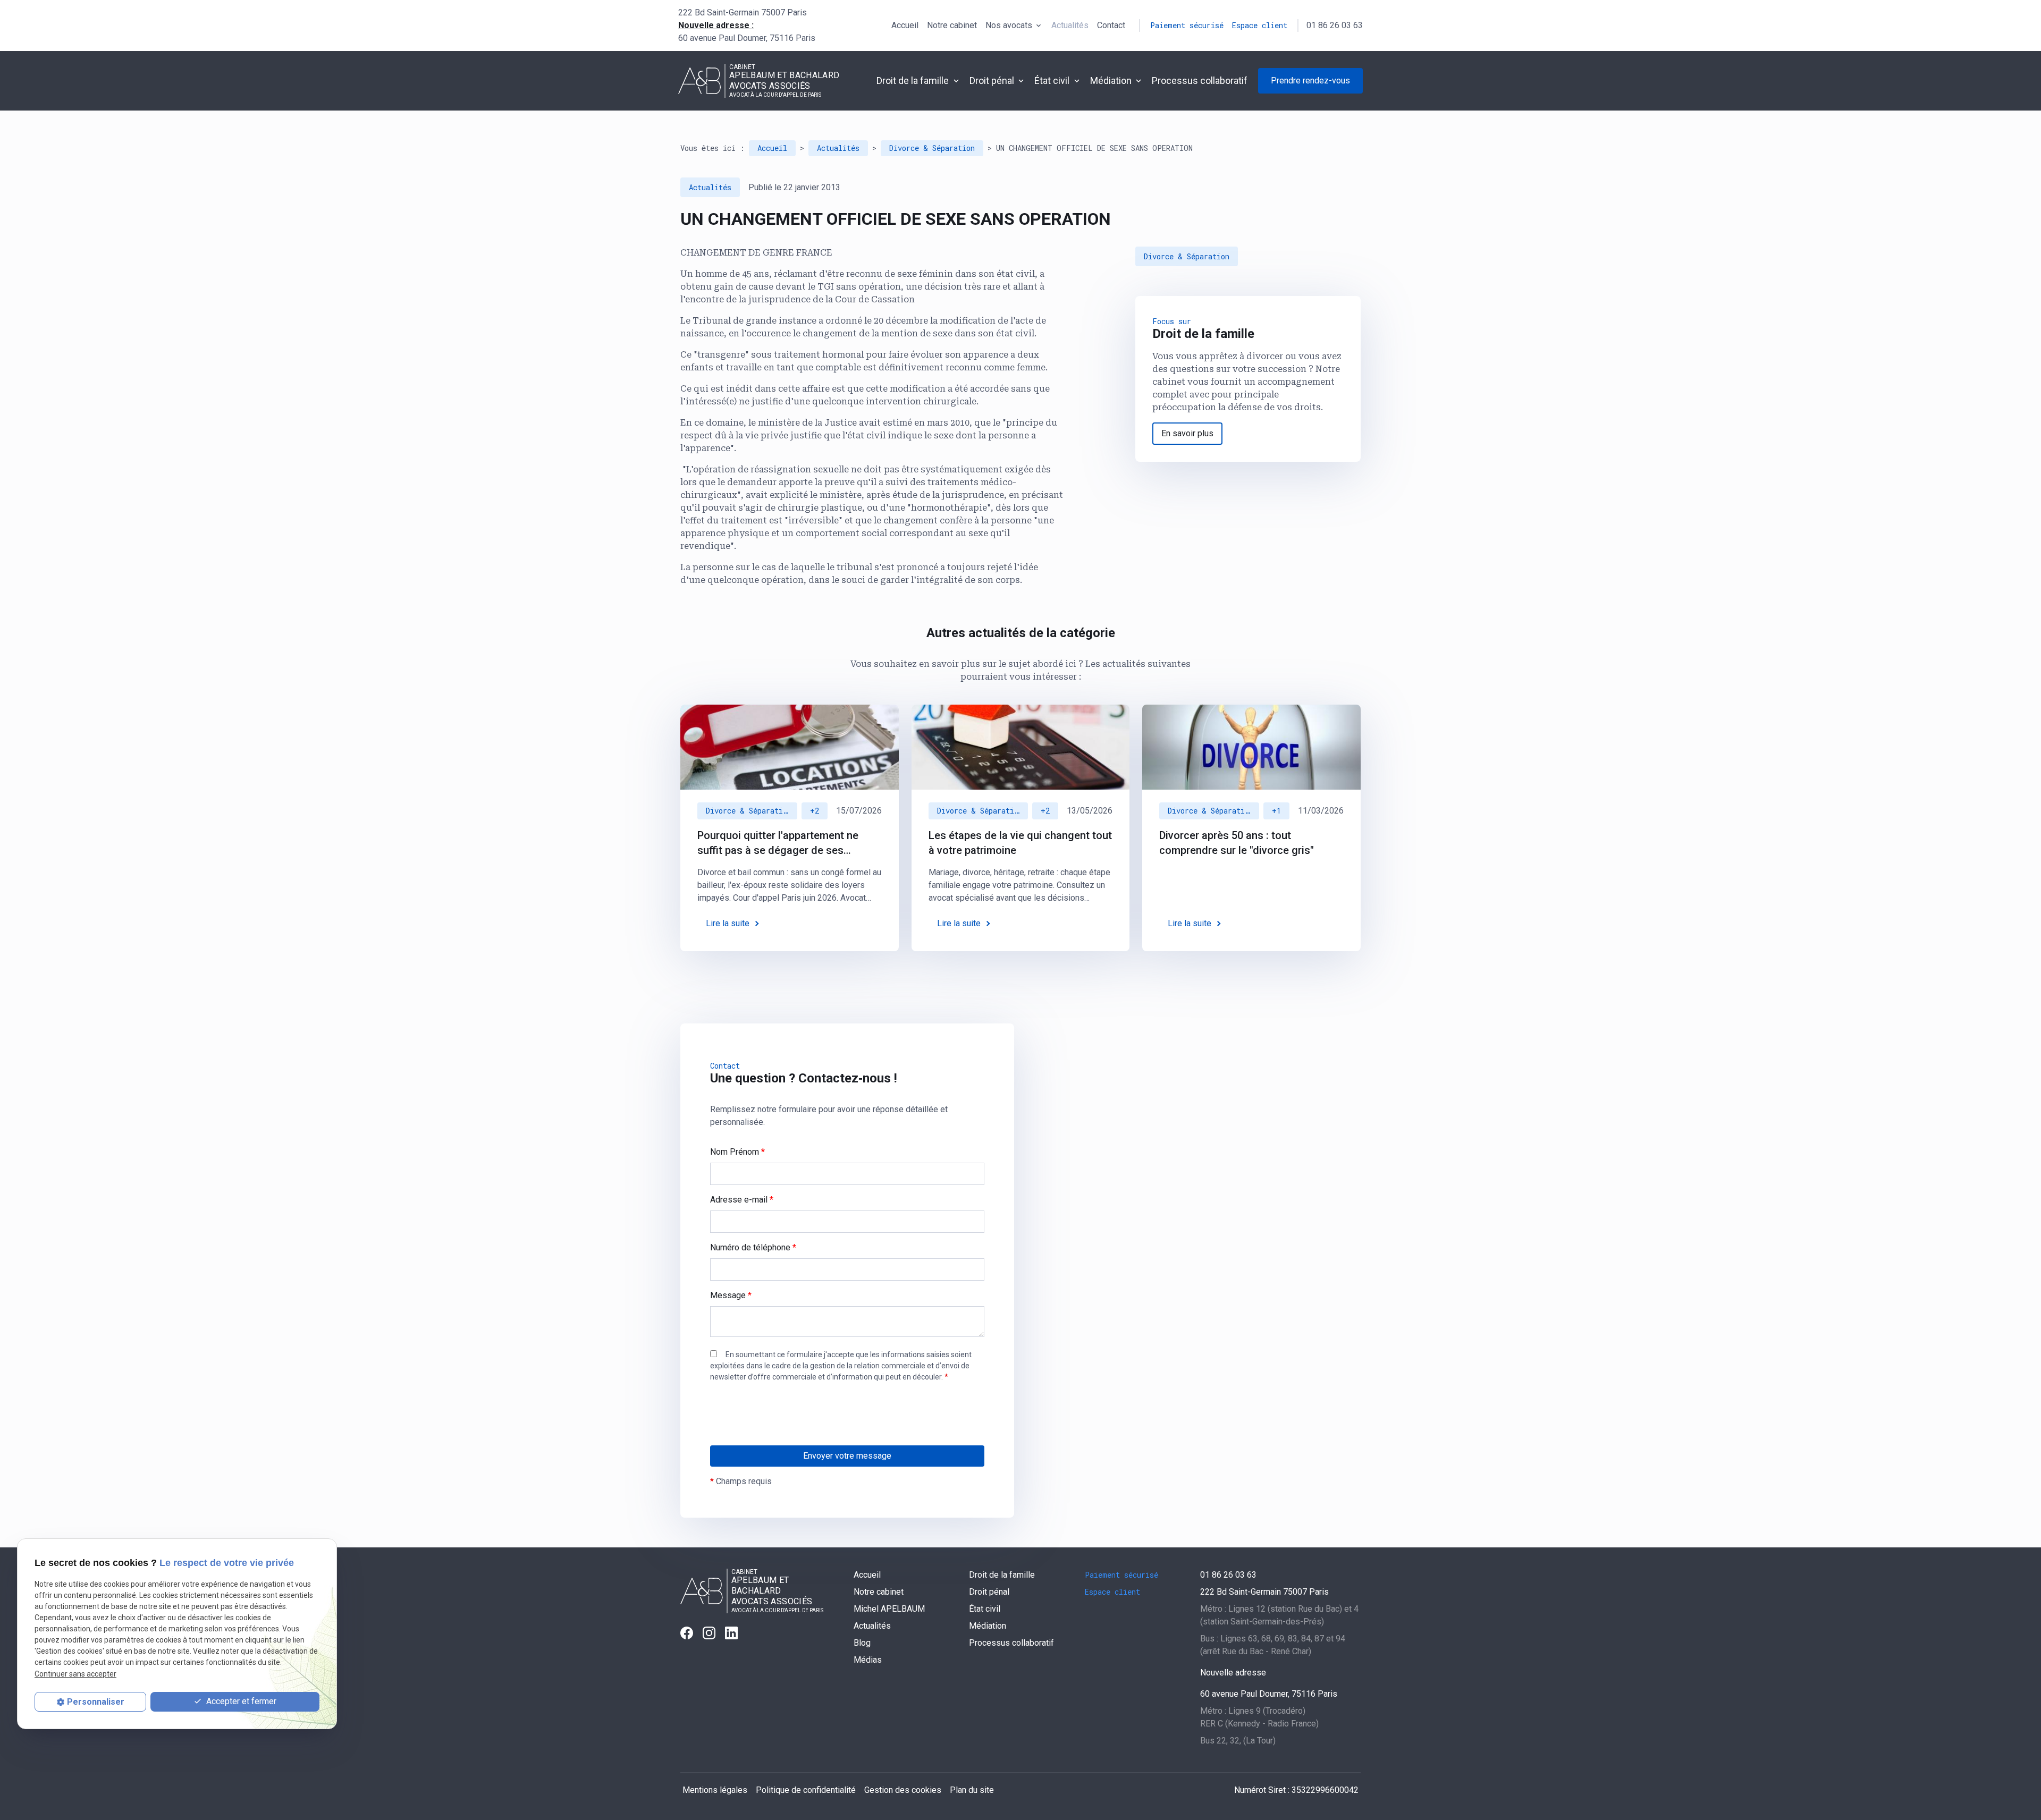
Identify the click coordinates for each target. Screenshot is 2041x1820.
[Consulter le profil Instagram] (709, 1633)
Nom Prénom (737, 1152)
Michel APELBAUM (889, 1609)
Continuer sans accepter (75, 1673)
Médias (868, 1660)
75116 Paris (747, 38)
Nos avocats (1009, 25)
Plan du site (972, 1790)
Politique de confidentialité (806, 1790)
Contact (1111, 25)
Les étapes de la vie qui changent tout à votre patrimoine (1020, 843)
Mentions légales (715, 1790)
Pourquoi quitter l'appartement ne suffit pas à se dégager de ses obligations (778, 843)
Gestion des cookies (903, 1790)
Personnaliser (96, 1702)
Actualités (1070, 25)
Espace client (1260, 25)
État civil (1052, 81)
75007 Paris (743, 12)
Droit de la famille (913, 81)
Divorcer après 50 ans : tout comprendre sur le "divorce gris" (1237, 843)
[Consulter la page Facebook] (687, 1633)
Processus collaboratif (1200, 81)
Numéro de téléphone (753, 1247)
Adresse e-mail (742, 1200)
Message (731, 1295)
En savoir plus (1187, 433)
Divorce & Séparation (932, 148)
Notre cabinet (952, 25)
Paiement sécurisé (1187, 25)
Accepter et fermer (240, 1701)
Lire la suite (728, 923)
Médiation (1111, 81)
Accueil (905, 25)
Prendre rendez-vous (1310, 81)
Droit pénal (992, 81)
